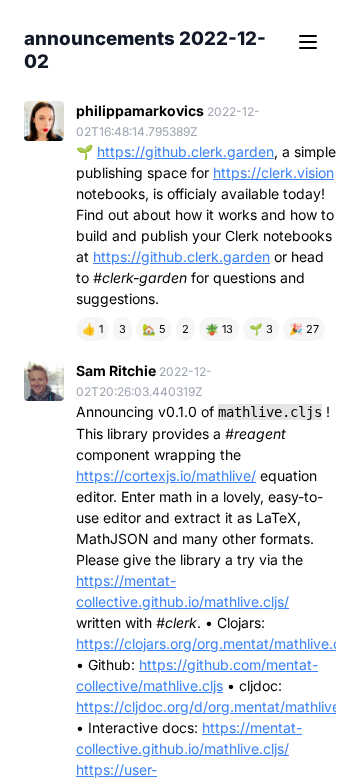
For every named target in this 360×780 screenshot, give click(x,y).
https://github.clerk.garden (185, 151)
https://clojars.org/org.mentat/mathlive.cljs (215, 643)
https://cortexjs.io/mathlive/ (166, 475)
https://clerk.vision (273, 172)
